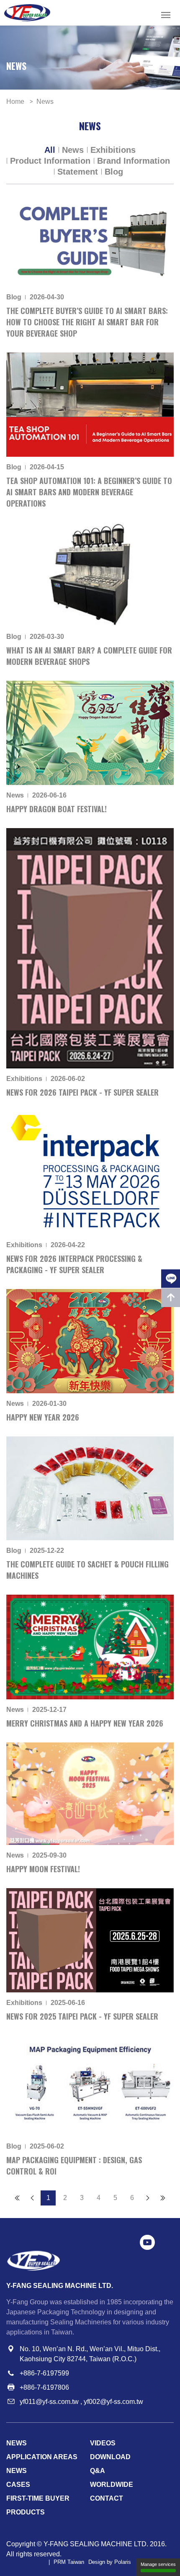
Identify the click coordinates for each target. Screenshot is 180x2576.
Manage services (158, 2564)
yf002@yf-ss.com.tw (113, 2402)
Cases (18, 2485)
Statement (78, 172)
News (73, 150)
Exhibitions (113, 150)
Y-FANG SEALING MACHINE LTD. (96, 2544)
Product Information (50, 161)
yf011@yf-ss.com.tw (49, 2402)
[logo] (27, 13)
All (50, 150)
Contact (107, 2498)
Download (110, 2457)
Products (26, 2512)
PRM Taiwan (69, 2562)
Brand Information (134, 161)
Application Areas (42, 2457)
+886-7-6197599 (44, 2373)
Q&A (98, 2471)
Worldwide (112, 2485)
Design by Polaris (110, 2562)
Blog (114, 172)
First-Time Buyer (38, 2498)
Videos (103, 2443)
